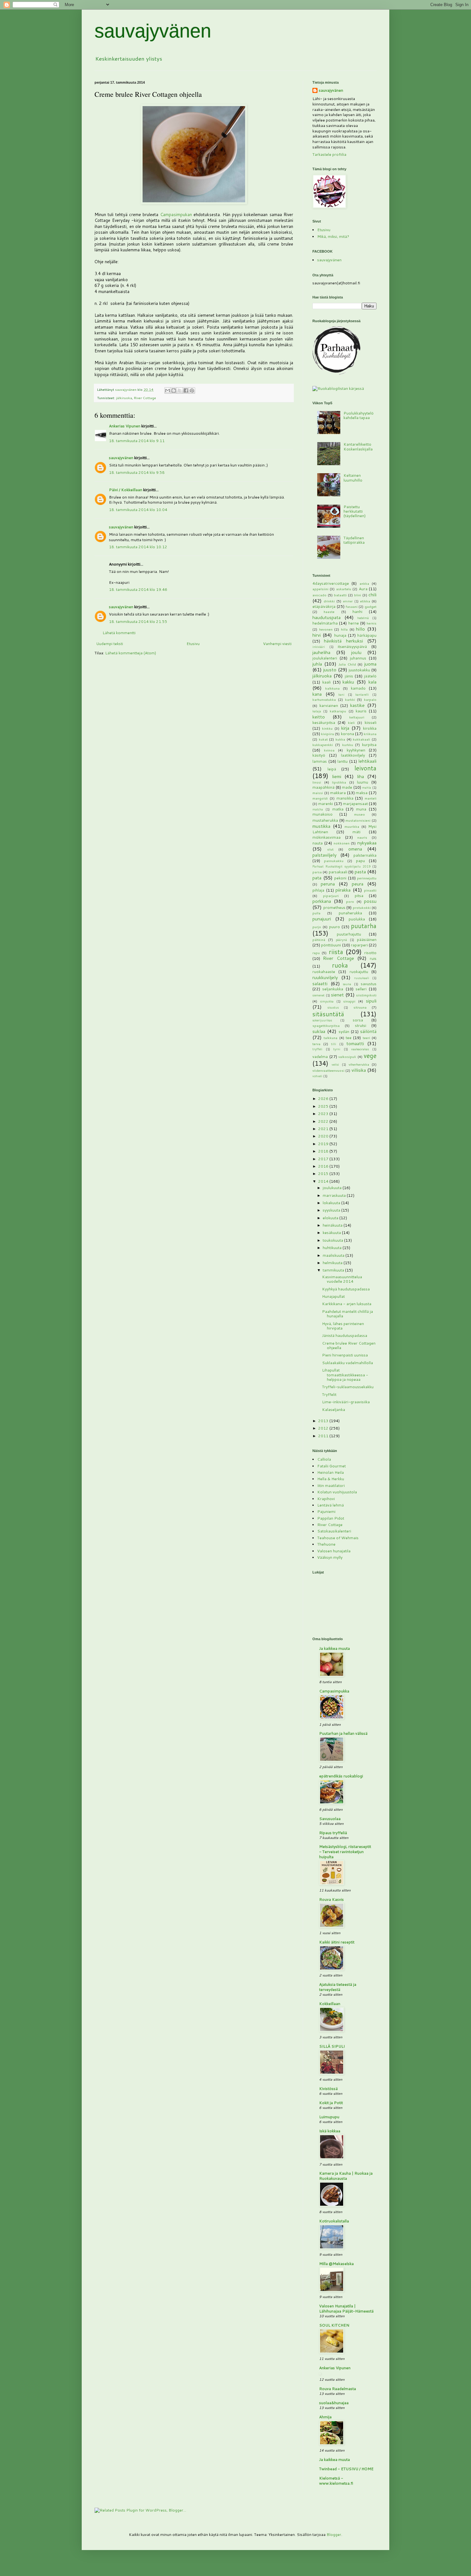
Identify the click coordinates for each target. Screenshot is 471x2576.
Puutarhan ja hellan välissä (343, 1733)
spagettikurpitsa (326, 1025)
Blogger (334, 2534)
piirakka (343, 890)
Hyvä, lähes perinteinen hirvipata (343, 1326)
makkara (338, 793)
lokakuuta (332, 1203)
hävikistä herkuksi (343, 641)
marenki (326, 804)
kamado (358, 688)
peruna (328, 884)
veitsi (335, 1064)
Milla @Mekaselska (336, 2264)
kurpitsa (369, 745)
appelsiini (320, 589)
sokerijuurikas (322, 1020)
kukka (340, 739)
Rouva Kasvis (331, 1899)
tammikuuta (334, 1270)
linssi (317, 782)
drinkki (329, 601)
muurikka (352, 826)
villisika (359, 1070)
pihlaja (318, 890)
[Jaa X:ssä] (180, 390)
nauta (318, 843)
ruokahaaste (324, 972)
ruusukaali (362, 978)
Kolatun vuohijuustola (337, 1492)
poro (350, 901)
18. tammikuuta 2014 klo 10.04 (138, 510)
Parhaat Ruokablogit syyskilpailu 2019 (341, 866)
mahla (367, 787)
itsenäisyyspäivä (352, 646)
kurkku (348, 745)
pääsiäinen (367, 940)
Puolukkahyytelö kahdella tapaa (359, 415)
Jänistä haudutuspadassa (345, 1335)
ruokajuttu (359, 972)
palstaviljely (324, 855)
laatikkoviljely (353, 755)
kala (372, 682)
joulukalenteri (325, 658)
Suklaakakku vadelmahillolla (347, 1363)
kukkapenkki (323, 745)
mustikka (321, 826)
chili (372, 595)
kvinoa (329, 750)
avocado (319, 595)
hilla (344, 629)
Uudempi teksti (110, 644)
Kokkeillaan (330, 2004)
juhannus (358, 658)
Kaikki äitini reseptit (337, 1942)
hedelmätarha (325, 623)
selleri (361, 989)
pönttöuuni (331, 945)
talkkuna (331, 1038)
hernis (372, 623)
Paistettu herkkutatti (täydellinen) (355, 511)
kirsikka (370, 728)
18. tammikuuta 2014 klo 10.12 (138, 547)
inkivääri (319, 647)
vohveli (317, 1076)
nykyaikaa (367, 843)
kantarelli (362, 694)
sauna (347, 984)
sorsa (358, 1020)
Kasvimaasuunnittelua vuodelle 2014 (342, 1279)
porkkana (322, 901)
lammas (320, 761)
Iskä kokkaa (330, 2131)
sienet (337, 995)
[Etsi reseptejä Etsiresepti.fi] (338, 388)
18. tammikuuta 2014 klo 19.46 (138, 589)
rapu (316, 953)
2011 (324, 1436)
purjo (317, 927)
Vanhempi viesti (277, 644)
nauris (362, 837)
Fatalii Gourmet (331, 1466)
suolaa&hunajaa (334, 2403)
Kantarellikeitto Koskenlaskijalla (358, 446)
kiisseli (371, 722)
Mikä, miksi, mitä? (333, 236)
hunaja (340, 635)
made (347, 787)
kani (341, 694)
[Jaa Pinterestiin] (192, 390)
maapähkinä (323, 787)
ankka (364, 583)
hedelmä (363, 618)
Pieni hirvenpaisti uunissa (345, 1355)
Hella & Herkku (331, 1479)
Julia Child (347, 664)
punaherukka (350, 913)
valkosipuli (347, 1057)
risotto (370, 953)
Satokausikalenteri (334, 1531)
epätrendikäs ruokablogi (341, 1776)
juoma (370, 664)
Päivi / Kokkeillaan (126, 490)
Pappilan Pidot (331, 1518)
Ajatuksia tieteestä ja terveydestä (338, 1987)
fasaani (352, 606)
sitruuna (360, 1007)
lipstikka (339, 782)
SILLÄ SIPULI (332, 2046)
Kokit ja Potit (331, 2103)
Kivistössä (328, 2089)
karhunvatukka (324, 699)
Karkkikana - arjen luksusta (347, 1304)
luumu (363, 782)
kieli (351, 722)
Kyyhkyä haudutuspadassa (346, 1289)
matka (338, 809)
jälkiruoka (124, 398)
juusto (330, 670)
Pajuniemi (326, 1511)
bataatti (340, 595)
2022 (324, 1121)
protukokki (362, 907)
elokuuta (331, 1218)
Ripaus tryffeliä (333, 1833)
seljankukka (333, 989)
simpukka (327, 1001)
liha (360, 776)
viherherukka (359, 1064)
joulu (356, 652)
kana (317, 694)
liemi (337, 776)
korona (347, 734)
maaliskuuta (334, 1255)
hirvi (317, 635)
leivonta (365, 768)
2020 (324, 1136)
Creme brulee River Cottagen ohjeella (349, 1345)
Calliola (324, 1459)
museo (359, 814)
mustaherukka (325, 820)
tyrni (337, 1049)
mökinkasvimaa (326, 837)
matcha (318, 809)
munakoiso (322, 814)
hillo (360, 629)
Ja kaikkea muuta (335, 1648)
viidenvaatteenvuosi (328, 1070)
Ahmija (325, 2417)
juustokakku (359, 670)
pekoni (340, 878)
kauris (361, 711)
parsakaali (338, 872)
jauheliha (321, 652)
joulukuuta (333, 1188)
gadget (371, 606)
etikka (365, 601)
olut (330, 849)
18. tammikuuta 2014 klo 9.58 (137, 472)
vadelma (320, 1057)
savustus (369, 984)
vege (370, 1056)
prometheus (334, 907)
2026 (324, 1099)
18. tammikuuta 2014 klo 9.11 (137, 441)
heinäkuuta (333, 1225)
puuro (335, 927)
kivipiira (327, 734)
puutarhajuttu (349, 934)
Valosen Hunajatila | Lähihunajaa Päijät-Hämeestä (346, 2308)
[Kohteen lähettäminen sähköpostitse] (168, 390)
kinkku (327, 728)
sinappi (349, 1001)
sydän (344, 1032)
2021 (324, 1129)
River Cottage (145, 398)
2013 (324, 1421)
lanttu (343, 761)
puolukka (357, 919)
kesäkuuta (332, 1233)
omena (355, 849)
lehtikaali (367, 761)
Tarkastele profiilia (329, 154)
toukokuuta (333, 1240)
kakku (348, 682)
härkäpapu (367, 635)
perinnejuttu (367, 878)
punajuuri (322, 919)
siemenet (318, 995)
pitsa (359, 896)
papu (360, 861)
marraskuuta (335, 1195)
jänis (349, 676)
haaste (329, 612)
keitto (319, 717)
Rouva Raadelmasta (338, 2389)
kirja (345, 728)
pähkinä (319, 940)
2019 (324, 1144)
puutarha (364, 926)
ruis (373, 958)
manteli (371, 798)
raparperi (359, 945)
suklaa (319, 1031)
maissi (318, 793)
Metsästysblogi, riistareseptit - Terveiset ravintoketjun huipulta (345, 1852)
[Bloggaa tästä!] (174, 390)
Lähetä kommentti (119, 633)
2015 (324, 1174)
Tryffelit (329, 1394)
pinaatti (370, 890)
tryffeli (317, 1049)
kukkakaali (361, 739)
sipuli (371, 1001)
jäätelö (370, 676)
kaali (326, 682)
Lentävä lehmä (331, 1505)
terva (316, 1044)
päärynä (341, 940)
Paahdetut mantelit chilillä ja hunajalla (347, 1314)
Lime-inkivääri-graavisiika (346, 1402)
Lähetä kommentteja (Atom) (131, 653)
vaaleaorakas (360, 1049)
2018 (324, 1151)
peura (358, 884)
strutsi (361, 1025)
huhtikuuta (333, 1248)
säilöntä (368, 1031)
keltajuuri (357, 717)
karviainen (329, 705)
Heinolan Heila (331, 1472)
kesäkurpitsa (324, 722)
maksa (362, 793)
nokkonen (342, 843)
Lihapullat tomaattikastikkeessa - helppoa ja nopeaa (345, 1375)
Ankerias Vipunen (125, 426)
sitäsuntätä (328, 1014)
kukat (323, 739)
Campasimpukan (176, 214)
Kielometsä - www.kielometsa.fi (336, 2481)
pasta (360, 872)
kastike (357, 705)
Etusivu (193, 644)
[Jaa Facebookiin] (186, 390)
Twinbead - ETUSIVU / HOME (346, 2469)
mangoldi (320, 798)
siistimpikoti (366, 995)
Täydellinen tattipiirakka (354, 540)
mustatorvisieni (358, 820)
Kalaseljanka (334, 1410)
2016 (324, 1166)
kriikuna (370, 734)
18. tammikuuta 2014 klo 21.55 (138, 621)
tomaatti (355, 1043)
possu (370, 901)
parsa (317, 872)
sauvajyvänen (153, 31)
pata (317, 878)
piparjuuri (331, 896)
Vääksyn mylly (330, 1557)
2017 (324, 1159)
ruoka (340, 965)
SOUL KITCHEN (334, 2325)
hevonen (326, 629)
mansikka (345, 798)
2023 (324, 1114)
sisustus (333, 1007)
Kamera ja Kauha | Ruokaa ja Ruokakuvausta (346, 2176)
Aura (363, 589)
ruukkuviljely (325, 977)
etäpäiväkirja (324, 606)
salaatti (320, 983)
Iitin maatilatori (331, 1485)
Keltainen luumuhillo (353, 478)
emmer (348, 601)
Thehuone (326, 1544)
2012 (324, 1428)
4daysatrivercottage (331, 583)
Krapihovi (326, 1499)
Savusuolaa (330, 1819)
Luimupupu (329, 2117)
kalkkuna (332, 688)
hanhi (357, 612)
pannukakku (334, 861)
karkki (350, 699)
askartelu (344, 589)
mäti (356, 832)
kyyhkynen (356, 750)
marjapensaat (355, 804)
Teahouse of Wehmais (338, 1538)
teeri (366, 1038)
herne (354, 623)
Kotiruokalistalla (334, 2221)
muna (361, 809)
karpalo (370, 699)
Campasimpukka (334, 1691)
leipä (332, 769)
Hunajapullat (333, 1296)
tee (349, 1038)
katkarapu (338, 711)
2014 (324, 1181)
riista (336, 952)
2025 (324, 1106)
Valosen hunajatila (334, 1551)
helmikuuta (333, 1263)
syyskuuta (332, 1210)
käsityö (319, 755)
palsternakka (365, 855)
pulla (316, 913)
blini (358, 595)
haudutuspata (326, 617)
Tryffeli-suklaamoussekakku (348, 1387)
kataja (317, 711)
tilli (334, 1044)
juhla (317, 664)
